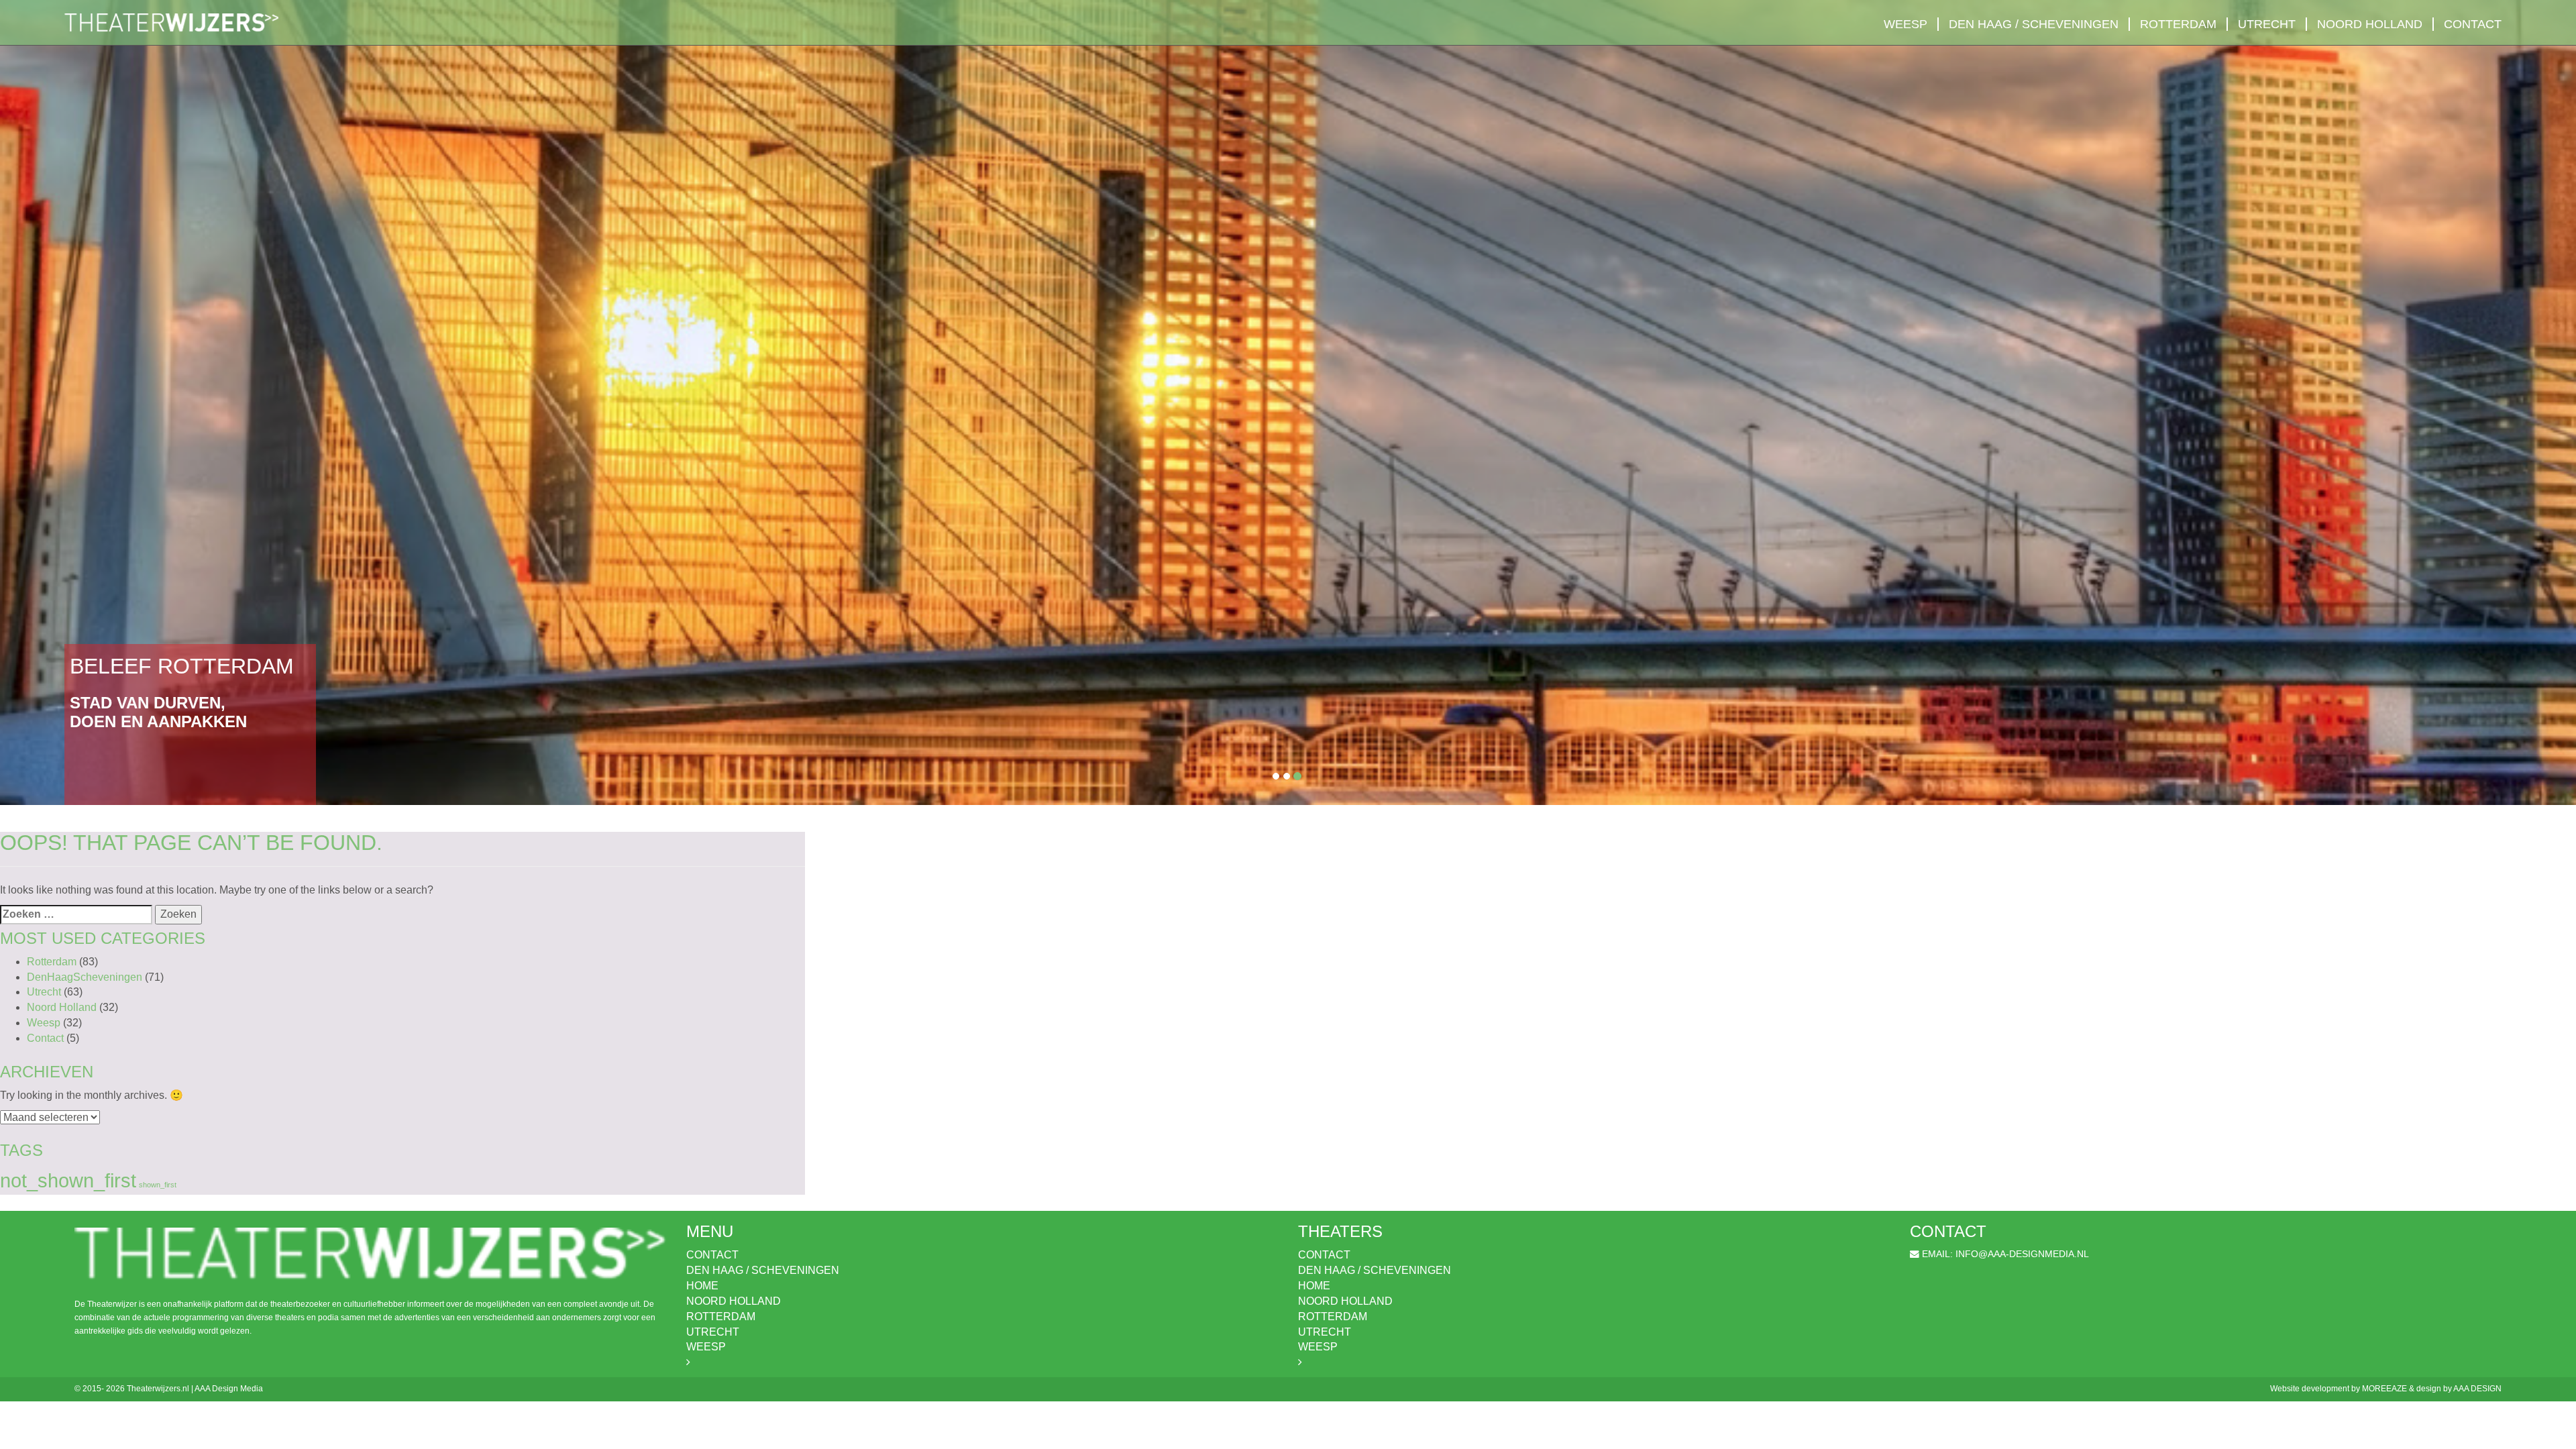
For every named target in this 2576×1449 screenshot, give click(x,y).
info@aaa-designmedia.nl (2022, 1254)
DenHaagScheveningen (85, 977)
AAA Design (2477, 1389)
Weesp (1906, 24)
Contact (2473, 24)
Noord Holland (2370, 24)
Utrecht (2267, 24)
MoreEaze (2384, 1389)
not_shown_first (68, 1180)
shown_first (158, 1185)
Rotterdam (2178, 24)
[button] (193, 402)
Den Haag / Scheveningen (2034, 24)
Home (702, 1286)
